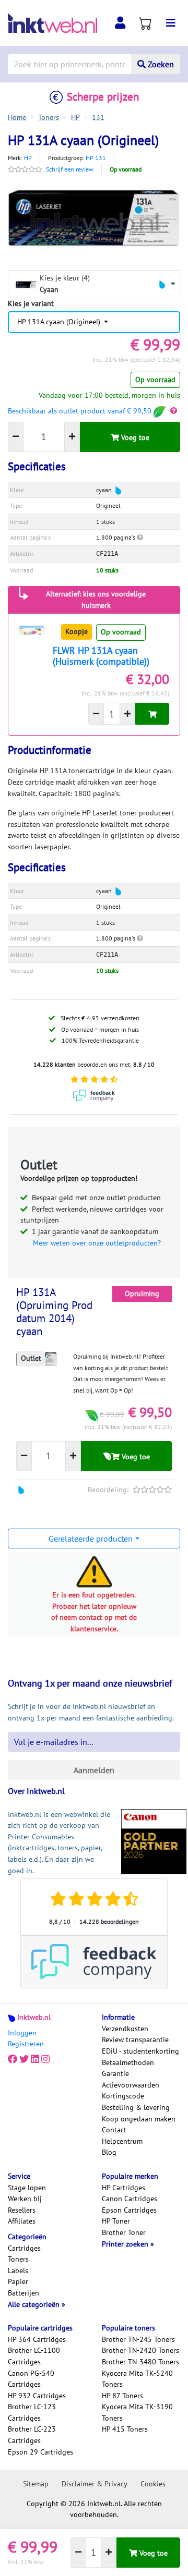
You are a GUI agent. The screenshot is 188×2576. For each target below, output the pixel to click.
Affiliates (22, 2221)
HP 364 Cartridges (37, 2339)
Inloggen (22, 2033)
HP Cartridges (124, 2188)
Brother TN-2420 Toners (140, 2350)
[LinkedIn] (35, 2059)
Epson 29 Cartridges (40, 2452)
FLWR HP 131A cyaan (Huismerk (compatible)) (101, 656)
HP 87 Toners (122, 2396)
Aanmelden (94, 1770)
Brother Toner (124, 2232)
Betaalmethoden (128, 2062)
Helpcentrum (122, 2141)
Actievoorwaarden (131, 2085)
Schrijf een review (70, 169)
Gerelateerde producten (91, 1539)
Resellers (22, 2210)
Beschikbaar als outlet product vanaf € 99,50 (81, 411)
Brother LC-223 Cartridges (32, 2435)
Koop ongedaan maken (139, 2119)
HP (28, 158)
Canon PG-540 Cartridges (31, 2379)
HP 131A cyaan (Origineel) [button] (60, 322)
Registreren (26, 2044)
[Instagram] (45, 2059)
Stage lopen (27, 2188)
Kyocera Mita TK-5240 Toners (137, 2379)
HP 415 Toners (125, 2429)
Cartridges (24, 2248)
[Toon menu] (171, 23)
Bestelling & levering (136, 2107)
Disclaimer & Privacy (95, 2484)
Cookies (153, 2484)
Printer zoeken (126, 2244)
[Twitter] (24, 2059)
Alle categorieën (35, 2304)
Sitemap (36, 2484)
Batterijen (23, 2293)
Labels (18, 2270)
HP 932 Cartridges (37, 2396)
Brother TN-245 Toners (138, 2339)
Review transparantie (135, 2040)
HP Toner (116, 2221)
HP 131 (96, 158)
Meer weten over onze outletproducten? (97, 1243)
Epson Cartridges (129, 2210)
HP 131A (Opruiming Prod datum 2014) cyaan (54, 1312)
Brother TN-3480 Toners (140, 2362)
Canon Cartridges (130, 2199)
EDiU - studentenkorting (140, 2051)
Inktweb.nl (34, 2017)
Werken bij (25, 2199)
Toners (18, 2259)
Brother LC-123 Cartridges (32, 2412)
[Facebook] (13, 2059)
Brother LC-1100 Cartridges (34, 2356)
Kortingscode (123, 2096)
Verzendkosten (125, 2029)
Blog (109, 2152)
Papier (18, 2281)
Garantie (115, 2073)
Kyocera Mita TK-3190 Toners (137, 2412)
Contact (114, 2130)
